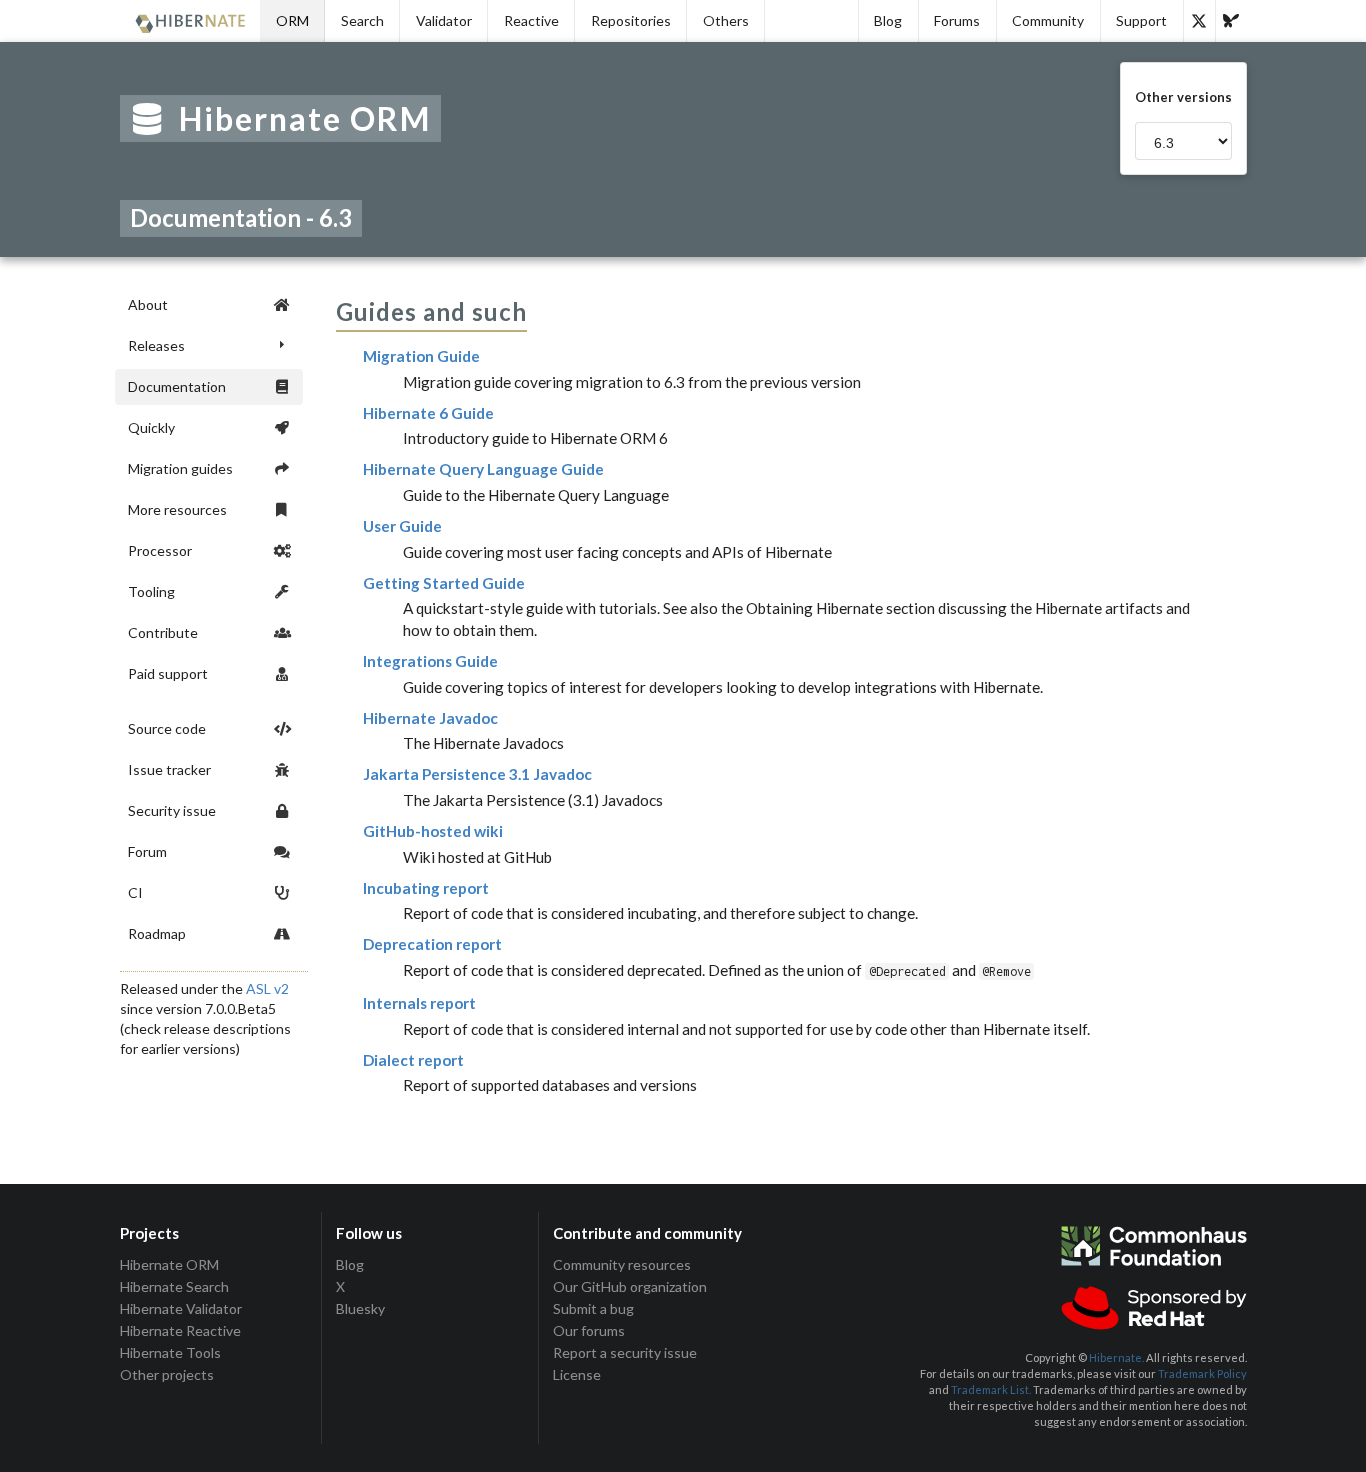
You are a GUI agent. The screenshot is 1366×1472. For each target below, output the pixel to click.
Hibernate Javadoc (430, 718)
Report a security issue (625, 1352)
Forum (147, 851)
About (148, 304)
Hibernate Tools (170, 1352)
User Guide (402, 526)
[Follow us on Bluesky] (1231, 21)
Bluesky (360, 1308)
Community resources (622, 1265)
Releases (156, 345)
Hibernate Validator (181, 1308)
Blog (888, 20)
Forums (957, 20)
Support (1141, 20)
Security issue (172, 810)
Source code (167, 728)
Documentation (177, 386)
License (577, 1374)
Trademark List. (991, 1389)
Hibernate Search (174, 1286)
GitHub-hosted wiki (433, 831)
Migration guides (180, 468)
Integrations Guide (430, 661)
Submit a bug (593, 1308)
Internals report (419, 1003)
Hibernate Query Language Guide (483, 469)
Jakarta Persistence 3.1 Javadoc (477, 774)
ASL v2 (267, 988)
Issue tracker (169, 769)
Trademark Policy (1202, 1373)
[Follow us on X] (1199, 21)
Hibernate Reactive (180, 1330)
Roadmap (157, 933)
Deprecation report (432, 944)
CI (135, 892)
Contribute (163, 632)
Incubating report (426, 888)
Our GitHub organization (630, 1286)
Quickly (151, 427)
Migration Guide (421, 356)
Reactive (531, 20)
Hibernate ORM (169, 1265)
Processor (160, 550)
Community (1048, 20)
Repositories (631, 20)
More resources (177, 509)
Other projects (167, 1374)
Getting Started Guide (444, 583)
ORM (292, 20)
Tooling (151, 591)
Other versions (1183, 97)
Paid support (168, 673)
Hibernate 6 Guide (428, 413)
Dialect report (413, 1060)
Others (726, 20)
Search (362, 20)
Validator (444, 20)
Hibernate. (1116, 1357)
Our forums (589, 1330)
